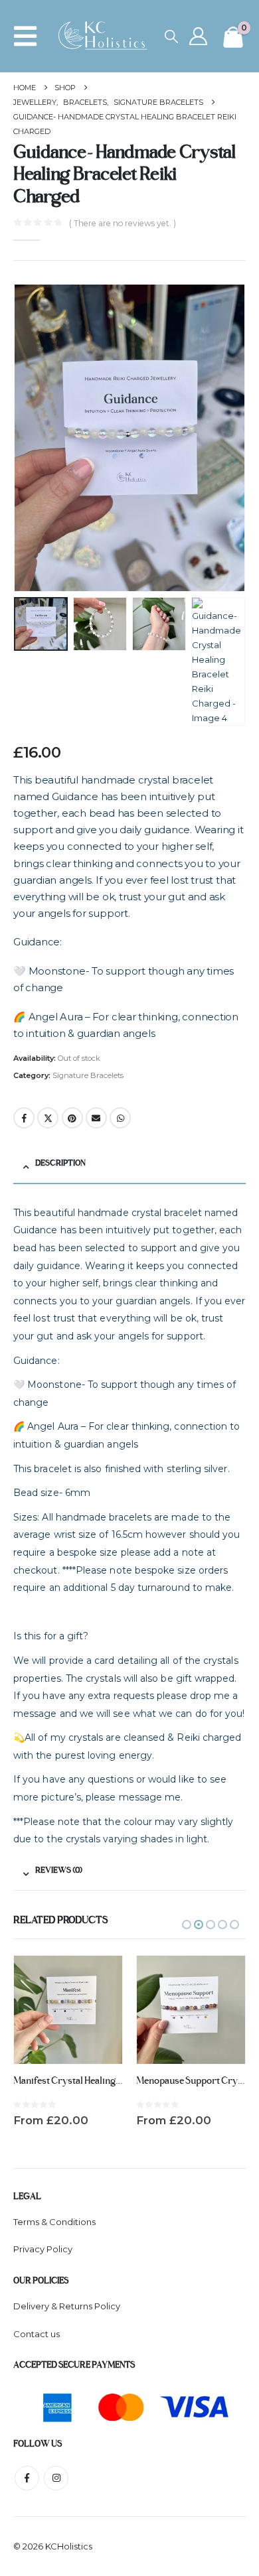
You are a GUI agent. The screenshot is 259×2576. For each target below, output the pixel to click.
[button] (29, 36)
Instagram (56, 2478)
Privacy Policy (43, 2249)
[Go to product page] (68, 2010)
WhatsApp (120, 1118)
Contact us (37, 2334)
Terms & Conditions (54, 2222)
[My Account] (199, 36)
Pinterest (72, 1118)
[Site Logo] (107, 36)
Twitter (48, 1118)
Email (96, 1118)
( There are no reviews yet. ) (123, 223)
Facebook (24, 1118)
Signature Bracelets (88, 1075)
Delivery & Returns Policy (67, 2306)
